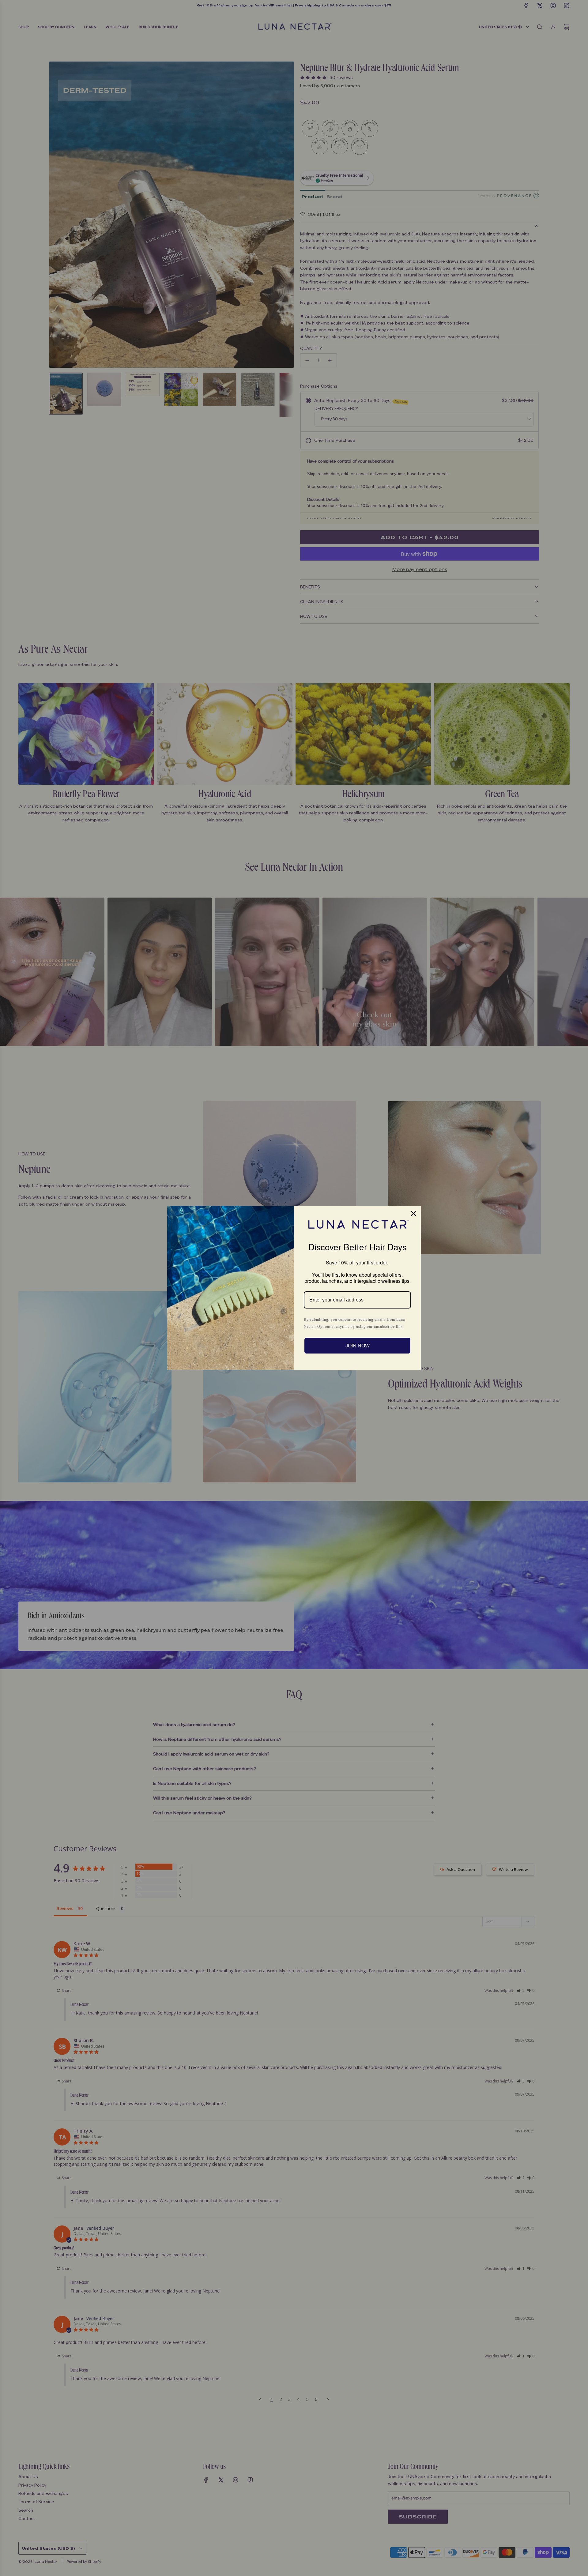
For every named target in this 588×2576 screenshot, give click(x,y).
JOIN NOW (358, 1346)
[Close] (413, 1213)
